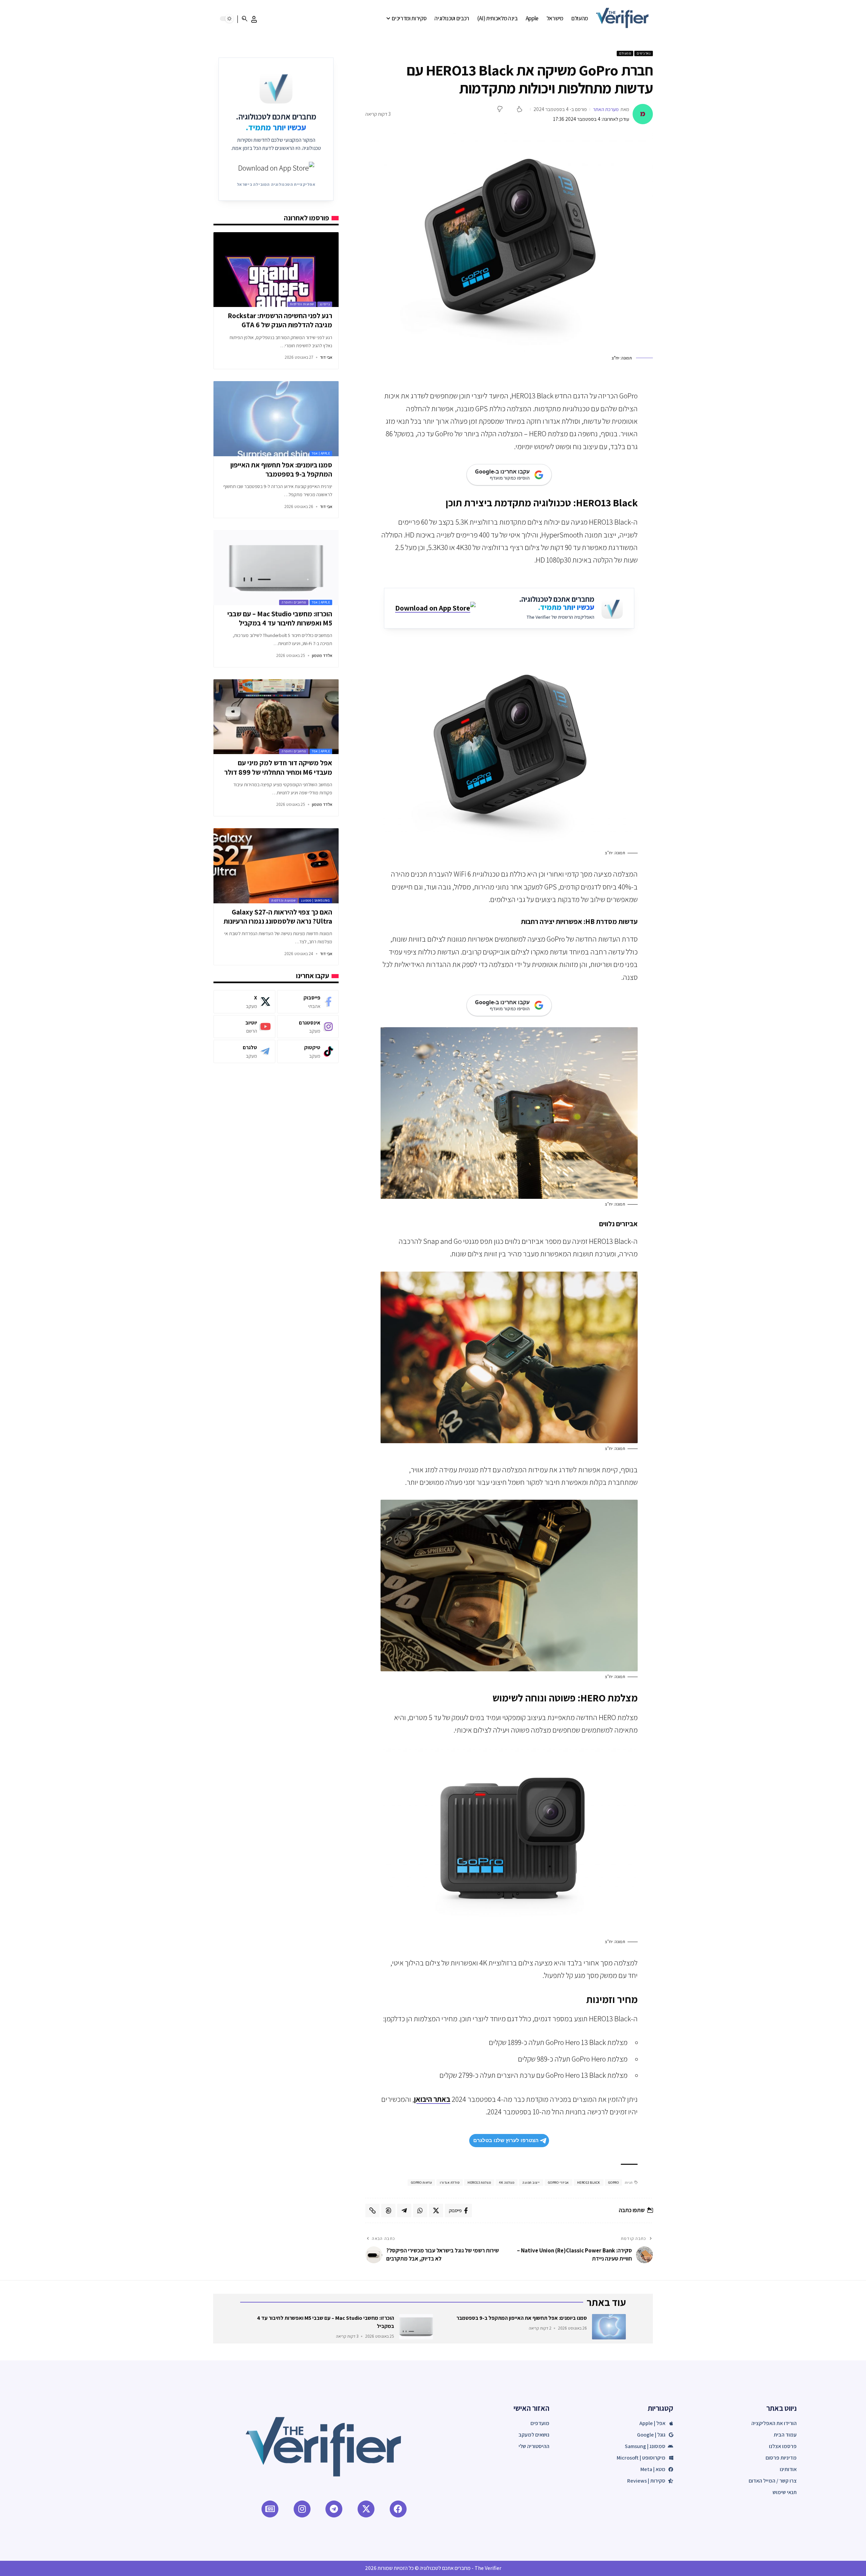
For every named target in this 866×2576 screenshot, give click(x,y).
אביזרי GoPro (559, 2183)
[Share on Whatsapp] (420, 2210)
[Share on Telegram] (404, 2210)
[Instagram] (308, 1027)
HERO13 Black (589, 2183)
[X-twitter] (366, 2509)
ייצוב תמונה (531, 2183)
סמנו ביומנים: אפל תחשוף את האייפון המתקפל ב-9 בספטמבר (281, 469)
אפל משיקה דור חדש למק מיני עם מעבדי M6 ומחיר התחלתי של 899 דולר (278, 767)
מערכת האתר (606, 109)
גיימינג (325, 304)
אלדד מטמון (322, 655)
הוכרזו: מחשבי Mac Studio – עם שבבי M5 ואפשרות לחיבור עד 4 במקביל (280, 618)
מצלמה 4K (507, 2183)
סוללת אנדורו (450, 2183)
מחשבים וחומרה (294, 602)
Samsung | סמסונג (315, 900)
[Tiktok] (308, 1051)
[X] (244, 1002)
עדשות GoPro (421, 2183)
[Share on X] (436, 2210)
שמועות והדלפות (302, 304)
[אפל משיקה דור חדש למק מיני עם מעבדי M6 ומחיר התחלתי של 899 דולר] (276, 717)
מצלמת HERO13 (479, 2183)
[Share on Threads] (388, 2210)
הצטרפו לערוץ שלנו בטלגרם (506, 2140)
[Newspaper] (270, 2509)
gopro (614, 2183)
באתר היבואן (432, 2099)
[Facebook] (308, 1002)
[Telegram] (244, 1051)
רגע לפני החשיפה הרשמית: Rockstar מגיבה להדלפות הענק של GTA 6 (280, 320)
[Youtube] (244, 1027)
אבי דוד (326, 357)
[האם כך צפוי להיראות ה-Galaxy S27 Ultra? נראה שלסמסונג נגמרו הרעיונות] (276, 866)
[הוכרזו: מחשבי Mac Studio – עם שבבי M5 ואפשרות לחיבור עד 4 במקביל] (276, 568)
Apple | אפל (321, 453)
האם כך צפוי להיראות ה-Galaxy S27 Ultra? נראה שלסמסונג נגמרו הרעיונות (278, 917)
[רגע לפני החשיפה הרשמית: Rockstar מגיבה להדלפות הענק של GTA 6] (276, 270)
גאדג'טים (644, 53)
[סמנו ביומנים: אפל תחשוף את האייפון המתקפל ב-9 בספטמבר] (276, 419)
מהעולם (625, 53)
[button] (254, 19)
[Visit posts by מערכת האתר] (643, 114)
